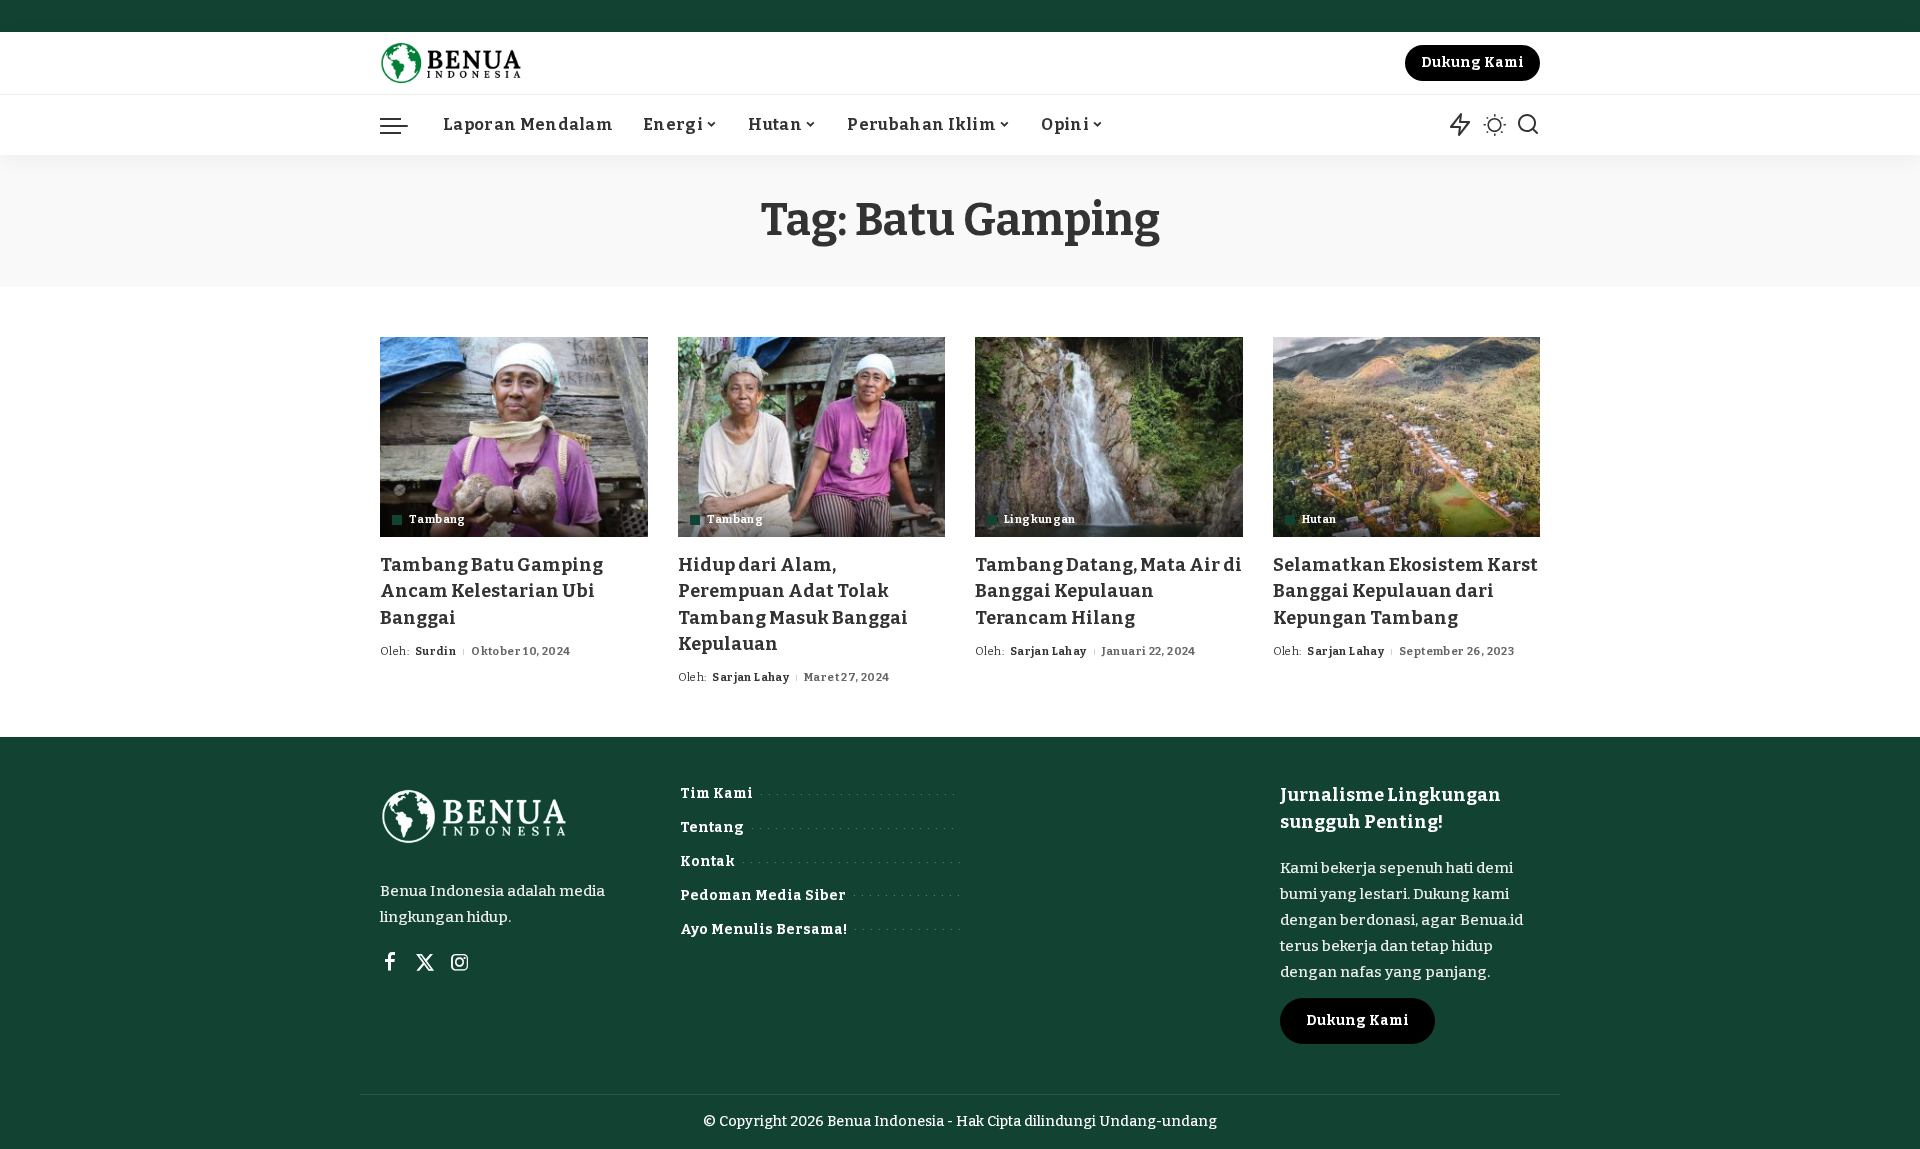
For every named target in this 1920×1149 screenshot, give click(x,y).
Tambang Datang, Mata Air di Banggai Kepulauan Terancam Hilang (1108, 591)
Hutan (1319, 519)
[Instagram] (460, 963)
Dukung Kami (1472, 62)
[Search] (1528, 125)
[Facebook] (390, 963)
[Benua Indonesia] (451, 63)
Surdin (435, 651)
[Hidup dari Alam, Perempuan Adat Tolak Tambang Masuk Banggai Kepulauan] (812, 437)
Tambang (437, 519)
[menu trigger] (404, 125)
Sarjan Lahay (750, 677)
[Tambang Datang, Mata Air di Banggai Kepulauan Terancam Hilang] (1109, 437)
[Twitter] (425, 963)
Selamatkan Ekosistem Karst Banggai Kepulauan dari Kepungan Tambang (1405, 591)
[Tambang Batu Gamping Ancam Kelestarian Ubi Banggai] (514, 437)
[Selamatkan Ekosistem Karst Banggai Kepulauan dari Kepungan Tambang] (1407, 437)
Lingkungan (1040, 519)
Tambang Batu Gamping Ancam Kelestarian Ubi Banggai (491, 591)
